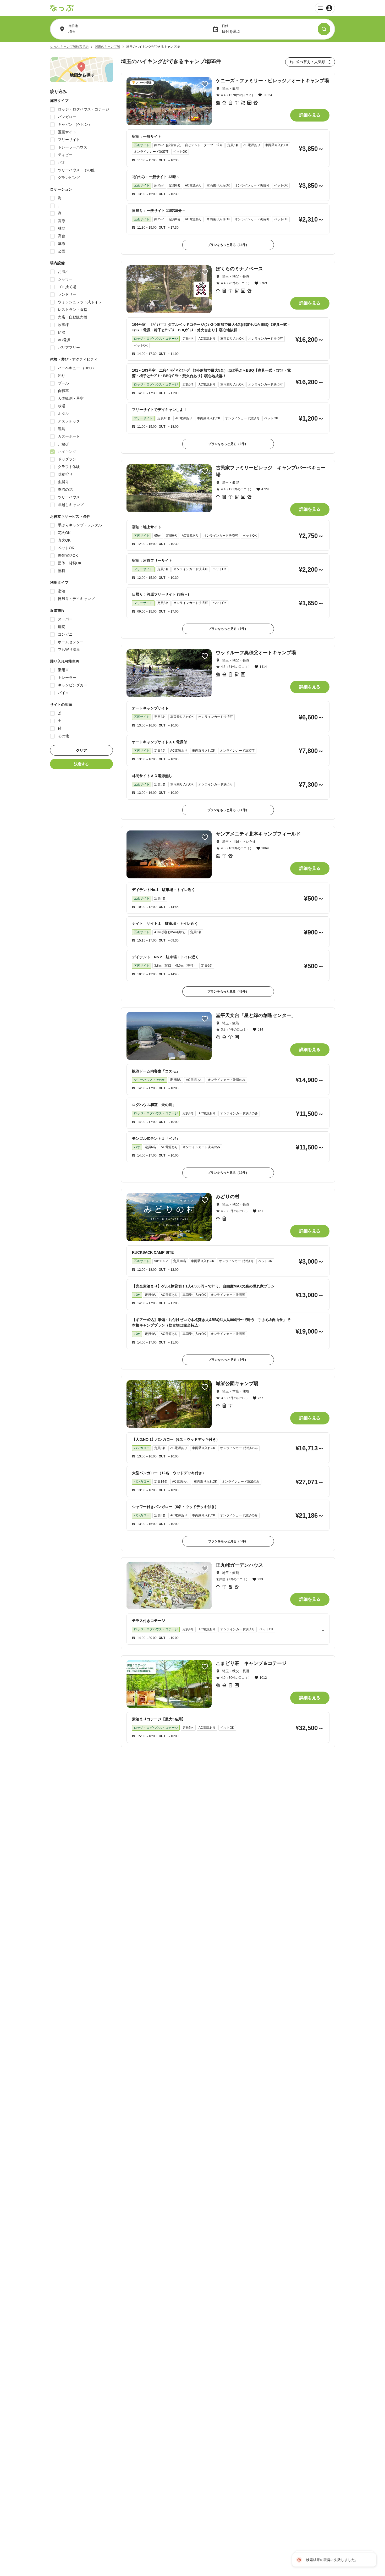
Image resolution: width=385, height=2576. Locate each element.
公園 (62, 251)
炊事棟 (63, 325)
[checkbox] (52, 109)
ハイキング (67, 452)
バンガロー (67, 117)
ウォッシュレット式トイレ (80, 302)
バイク (63, 693)
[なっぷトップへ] (62, 8)
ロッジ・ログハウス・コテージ (84, 109)
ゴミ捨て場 (67, 287)
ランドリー (67, 294)
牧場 (62, 406)
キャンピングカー (73, 685)
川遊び (63, 444)
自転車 (63, 391)
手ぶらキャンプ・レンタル (80, 525)
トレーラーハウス (73, 147)
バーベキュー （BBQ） (77, 368)
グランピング (69, 178)
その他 (63, 736)
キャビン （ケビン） (75, 124)
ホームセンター (71, 642)
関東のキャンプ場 (107, 47)
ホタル (63, 414)
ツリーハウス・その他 (76, 170)
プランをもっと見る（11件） (228, 810)
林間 (62, 228)
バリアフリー (69, 348)
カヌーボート (69, 436)
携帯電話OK (68, 555)
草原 (62, 244)
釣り (62, 376)
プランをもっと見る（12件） (228, 1173)
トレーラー (67, 678)
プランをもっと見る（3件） (228, 1360)
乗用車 (63, 670)
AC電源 (64, 340)
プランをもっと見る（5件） (228, 1541)
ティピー (65, 155)
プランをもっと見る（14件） (228, 245)
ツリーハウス (69, 497)
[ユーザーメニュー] (325, 8)
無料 (62, 571)
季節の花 (65, 489)
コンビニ (65, 634)
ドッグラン (67, 459)
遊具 (62, 429)
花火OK (64, 533)
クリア (81, 750)
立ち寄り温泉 (69, 649)
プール (63, 383)
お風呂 (63, 272)
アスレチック (69, 421)
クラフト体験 (69, 467)
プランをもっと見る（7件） (228, 629)
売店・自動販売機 (73, 317)
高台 (62, 236)
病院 (62, 627)
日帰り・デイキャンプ (76, 599)
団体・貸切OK (70, 563)
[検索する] (324, 29)
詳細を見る (310, 115)
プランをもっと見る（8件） (228, 444)
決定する (81, 764)
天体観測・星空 (71, 398)
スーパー (65, 619)
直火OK (64, 540)
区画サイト (67, 132)
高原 (62, 221)
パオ (62, 162)
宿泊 (62, 591)
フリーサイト (69, 140)
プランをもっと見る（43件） (228, 992)
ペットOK (66, 548)
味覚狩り (65, 474)
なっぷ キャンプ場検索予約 (69, 47)
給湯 (62, 332)
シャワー (65, 279)
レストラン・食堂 (73, 310)
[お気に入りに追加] (205, 84)
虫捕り (63, 482)
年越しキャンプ (71, 505)
